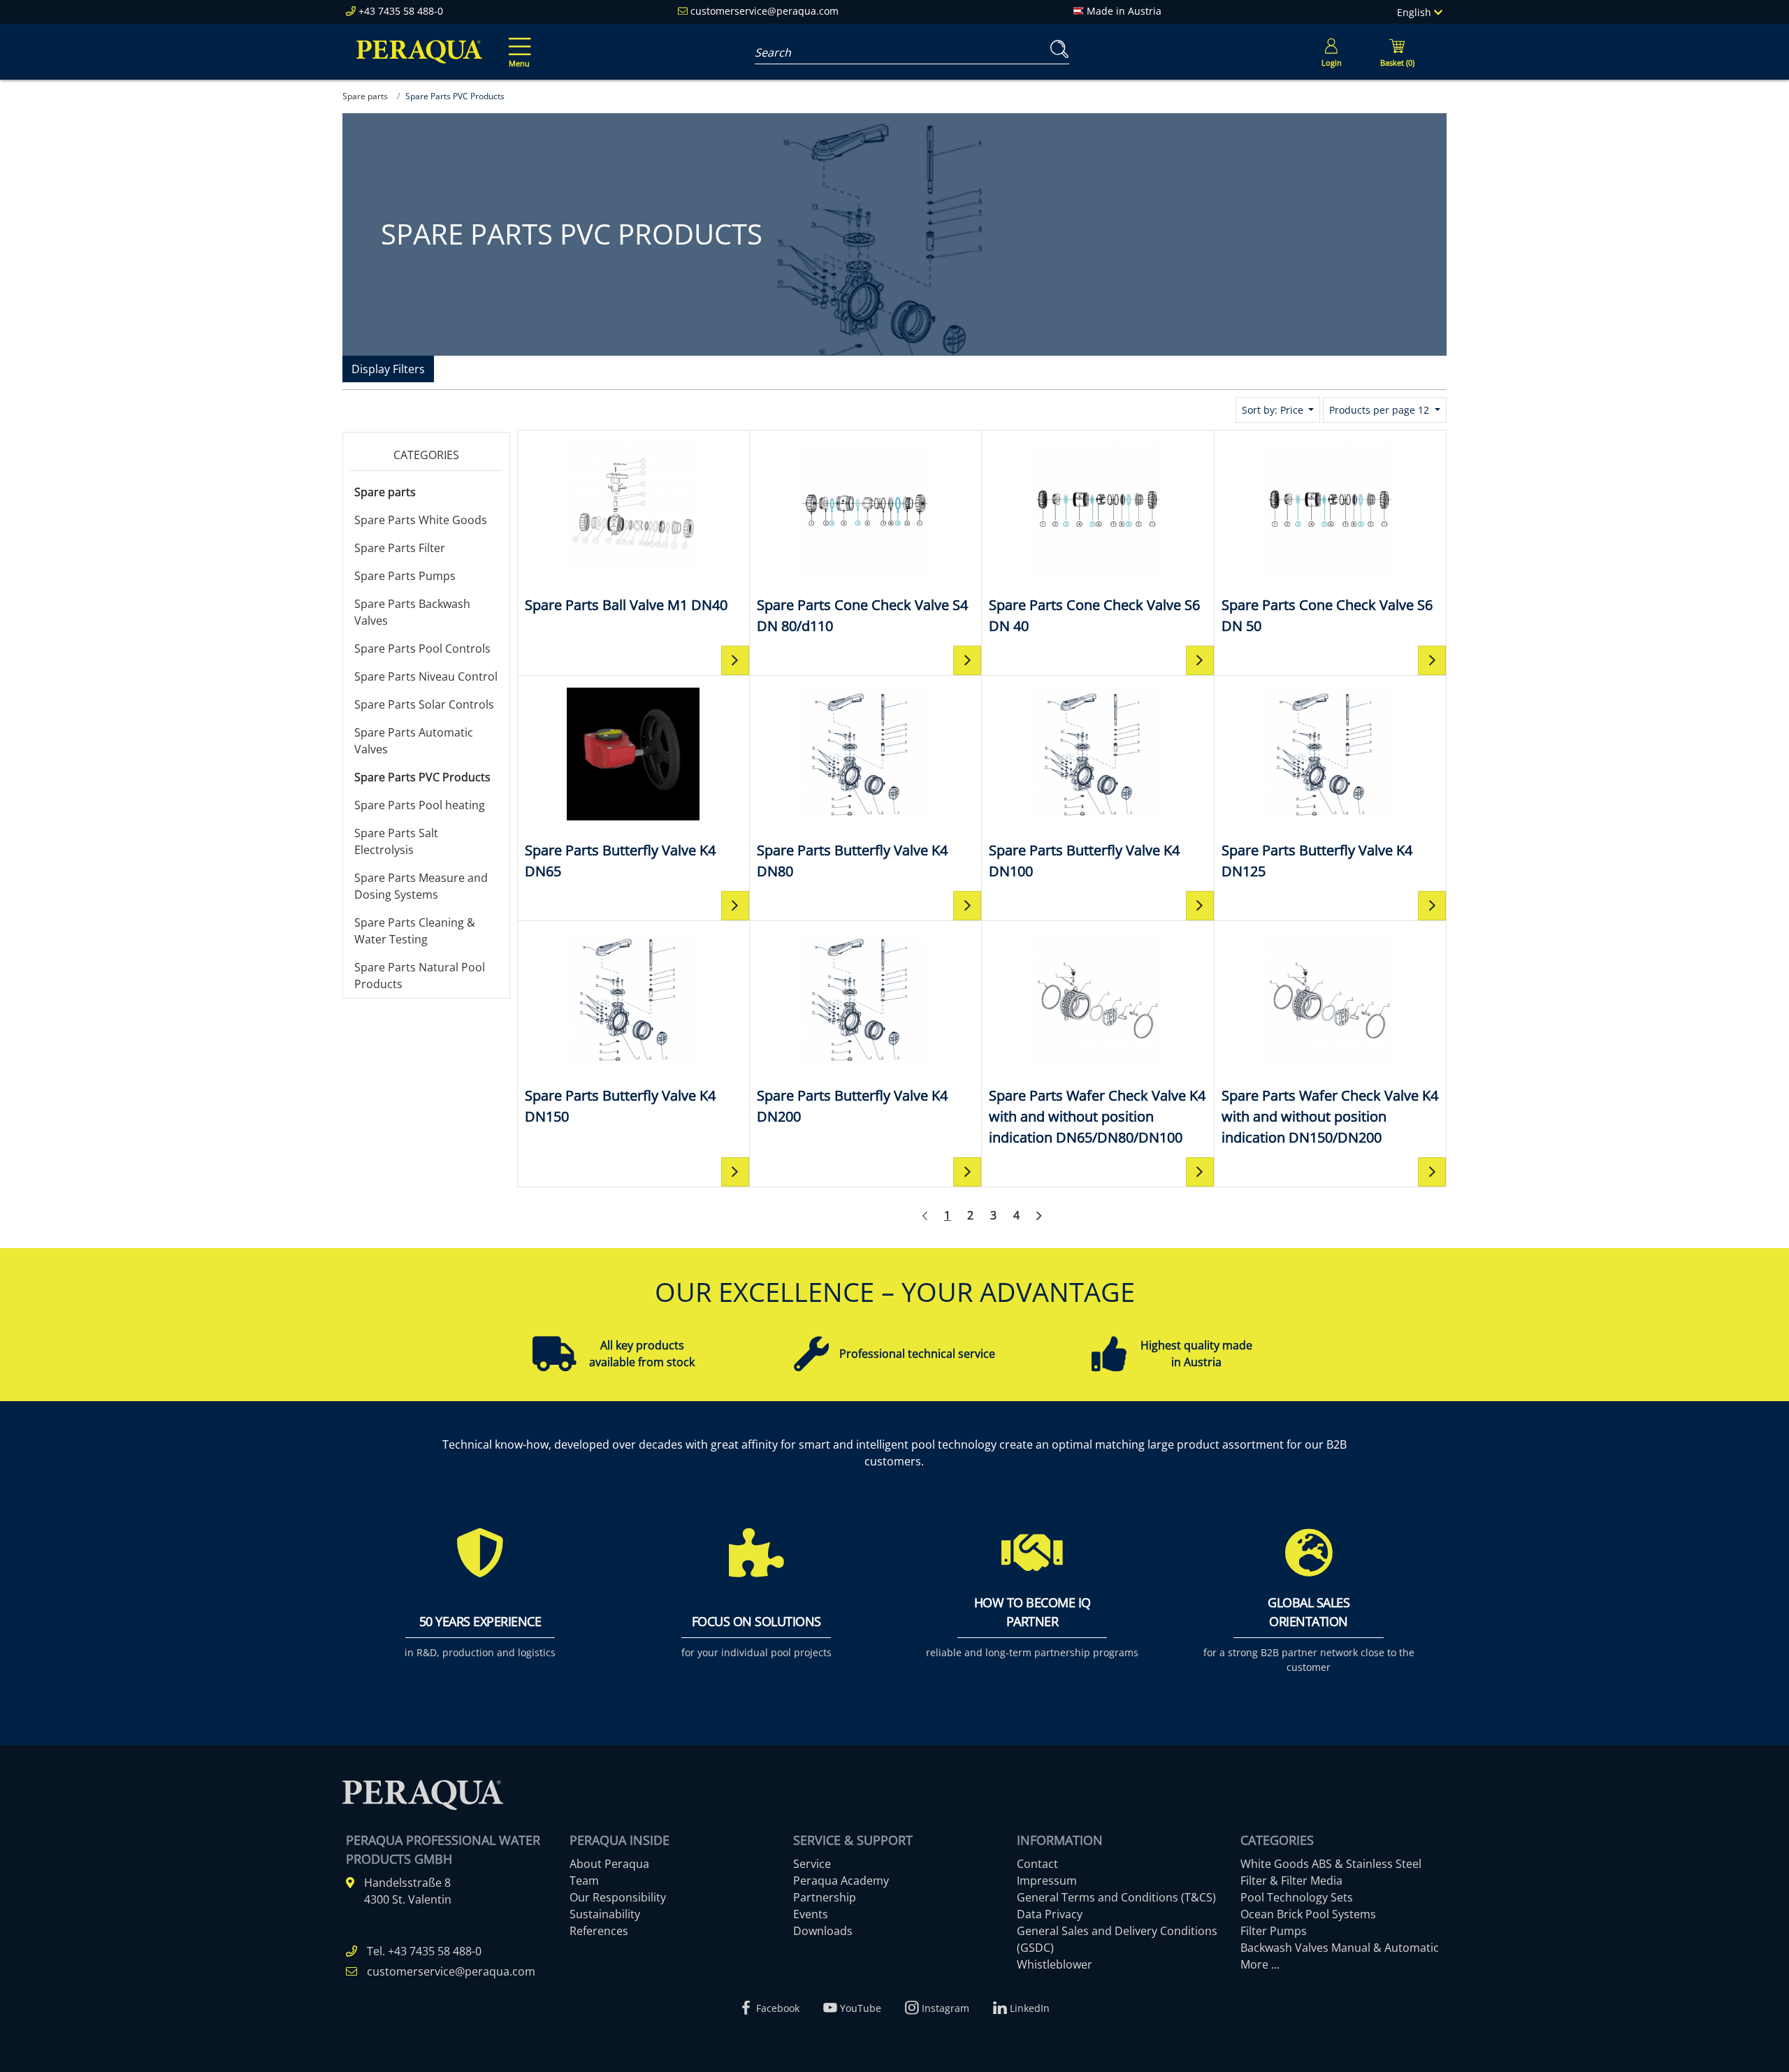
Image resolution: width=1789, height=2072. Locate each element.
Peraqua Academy (841, 1881)
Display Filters (388, 369)
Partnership (825, 1897)
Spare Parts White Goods (421, 520)
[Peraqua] (419, 52)
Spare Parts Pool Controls (422, 649)
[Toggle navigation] (517, 43)
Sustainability (605, 1914)
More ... (1260, 1964)
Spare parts (385, 492)
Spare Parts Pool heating (420, 805)
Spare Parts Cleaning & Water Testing (415, 931)
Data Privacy (1050, 1914)
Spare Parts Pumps (405, 576)
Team (584, 1881)
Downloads (823, 1931)
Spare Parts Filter (400, 548)
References (599, 1931)
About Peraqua (609, 1864)
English (1415, 12)
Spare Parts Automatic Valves (414, 741)
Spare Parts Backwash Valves (412, 612)
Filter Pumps (1274, 1931)
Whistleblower (1055, 1964)
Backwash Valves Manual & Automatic (1340, 1948)
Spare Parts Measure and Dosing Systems (421, 886)
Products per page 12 (1381, 410)
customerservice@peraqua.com (765, 11)
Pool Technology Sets (1297, 1897)
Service (812, 1864)
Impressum (1047, 1881)
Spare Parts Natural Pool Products (420, 976)
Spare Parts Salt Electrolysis (396, 841)
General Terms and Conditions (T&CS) (1116, 1897)
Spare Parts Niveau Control (426, 676)
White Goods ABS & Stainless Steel (1331, 1864)
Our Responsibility (618, 1897)
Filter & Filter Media (1291, 1881)
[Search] (1057, 49)
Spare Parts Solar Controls (424, 704)
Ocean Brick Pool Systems (1308, 1914)
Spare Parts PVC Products (422, 777)
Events (811, 1914)
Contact (1037, 1864)
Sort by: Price (1274, 410)
